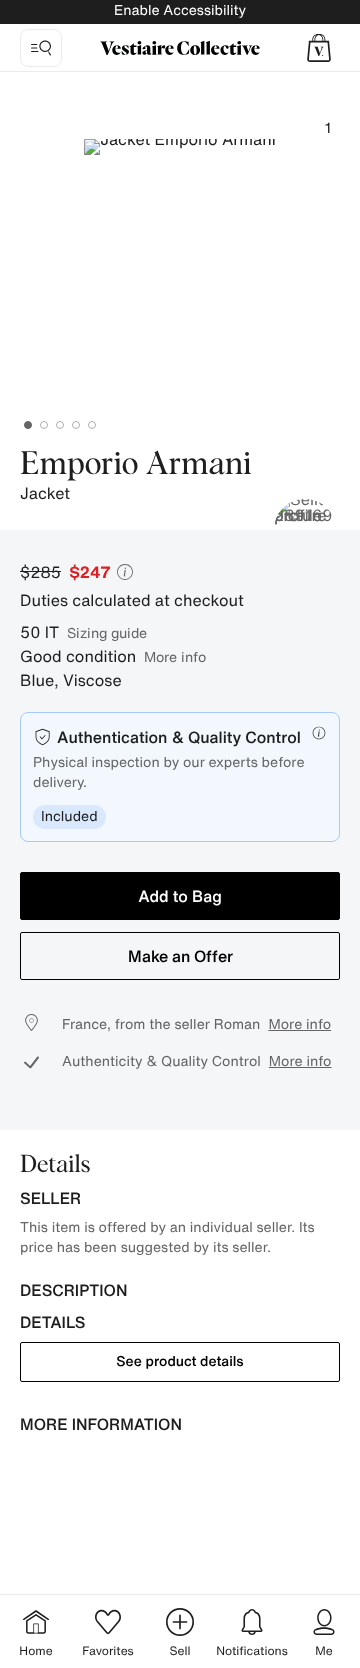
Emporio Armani (136, 465)
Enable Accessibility (180, 10)
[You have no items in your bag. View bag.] (319, 48)
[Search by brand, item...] (41, 48)
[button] (319, 48)
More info (175, 656)
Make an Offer (180, 956)
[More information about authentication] (319, 733)
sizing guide (107, 632)
